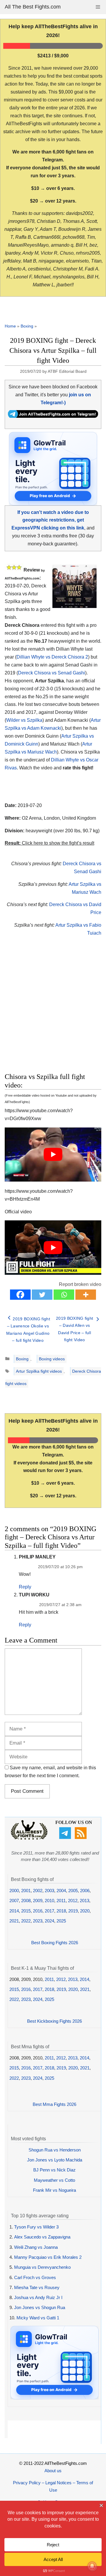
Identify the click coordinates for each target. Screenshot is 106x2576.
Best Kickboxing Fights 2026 (54, 2021)
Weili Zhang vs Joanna (36, 2247)
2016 (38, 1911)
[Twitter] (42, 1295)
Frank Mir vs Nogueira (54, 2190)
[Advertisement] (54, 1011)
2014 (14, 1911)
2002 (38, 1891)
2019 (73, 1911)
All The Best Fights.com (33, 7)
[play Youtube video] (53, 1155)
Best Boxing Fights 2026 (55, 1943)
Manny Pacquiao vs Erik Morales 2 (48, 2257)
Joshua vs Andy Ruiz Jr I (38, 2297)
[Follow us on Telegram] (66, 1837)
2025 (61, 1921)
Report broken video (80, 1284)
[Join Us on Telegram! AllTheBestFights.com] (53, 416)
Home (10, 326)
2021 (14, 1921)
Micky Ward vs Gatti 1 (38, 2318)
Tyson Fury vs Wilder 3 (36, 2227)
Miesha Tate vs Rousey (37, 2287)
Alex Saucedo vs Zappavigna (42, 2237)
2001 (26, 1891)
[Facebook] (20, 1295)
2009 (38, 1901)
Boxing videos (52, 1359)
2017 (49, 1911)
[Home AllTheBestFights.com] (29, 1838)
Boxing (27, 326)
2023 (38, 1921)
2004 (61, 1891)
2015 (26, 1911)
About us (53, 2471)
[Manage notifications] (92, 2566)
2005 (73, 1891)
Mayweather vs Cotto (54, 2180)
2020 (85, 1911)
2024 (49, 1921)
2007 (14, 1901)
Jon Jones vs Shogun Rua (40, 2307)
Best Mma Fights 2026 (54, 2104)
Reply (25, 1587)
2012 (73, 1901)
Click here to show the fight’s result (49, 843)
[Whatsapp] (64, 1295)
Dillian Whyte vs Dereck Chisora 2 (52, 657)
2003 (49, 1891)
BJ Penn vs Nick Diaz (54, 2170)
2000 (14, 1891)
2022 (26, 1921)
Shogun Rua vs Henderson (55, 2150)
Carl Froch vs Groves (35, 2277)
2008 (26, 1901)
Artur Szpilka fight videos (39, 1371)
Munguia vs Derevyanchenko (42, 2267)
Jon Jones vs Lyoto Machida (55, 2160)
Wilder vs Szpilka (24, 720)
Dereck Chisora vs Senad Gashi (52, 673)
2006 (85, 1891)
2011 (61, 1901)
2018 (61, 1911)
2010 (49, 1901)
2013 (85, 1901)
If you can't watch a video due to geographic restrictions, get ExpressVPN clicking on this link (50, 520)
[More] (86, 1295)
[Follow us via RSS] (81, 1837)
